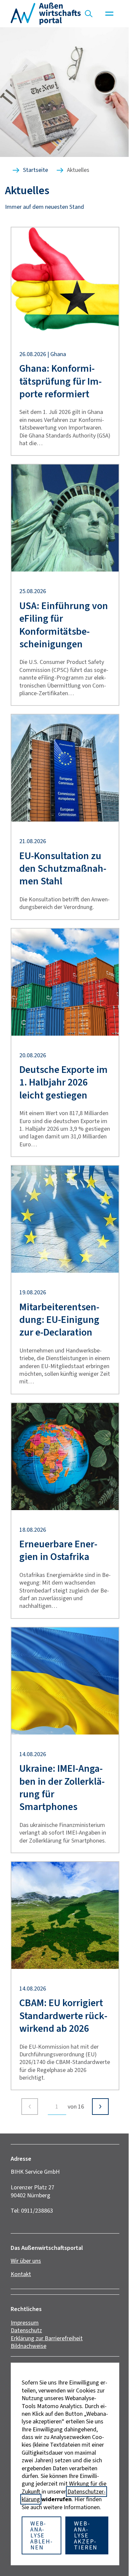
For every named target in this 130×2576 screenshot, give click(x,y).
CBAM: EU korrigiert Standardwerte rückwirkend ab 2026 (63, 2016)
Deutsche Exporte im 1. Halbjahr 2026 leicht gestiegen (63, 1082)
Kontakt (21, 2274)
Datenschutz (26, 2330)
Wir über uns (26, 2261)
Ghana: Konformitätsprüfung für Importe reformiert (60, 381)
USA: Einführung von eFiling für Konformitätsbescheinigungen (64, 625)
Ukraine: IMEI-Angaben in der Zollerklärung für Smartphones (62, 1788)
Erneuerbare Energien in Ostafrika (58, 1550)
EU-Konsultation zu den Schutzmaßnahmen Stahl (63, 869)
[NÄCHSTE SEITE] (100, 2107)
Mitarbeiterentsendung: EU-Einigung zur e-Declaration (59, 1320)
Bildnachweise (28, 2346)
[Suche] (89, 14)
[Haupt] (109, 14)
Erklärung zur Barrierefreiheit (47, 2338)
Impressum (25, 2323)
